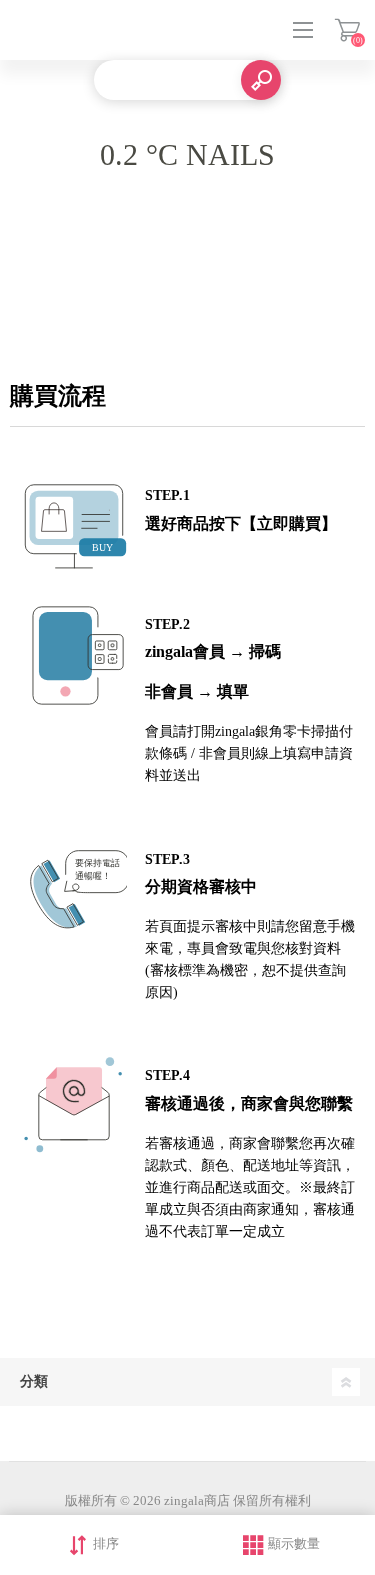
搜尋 (261, 80)
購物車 (347, 30)
